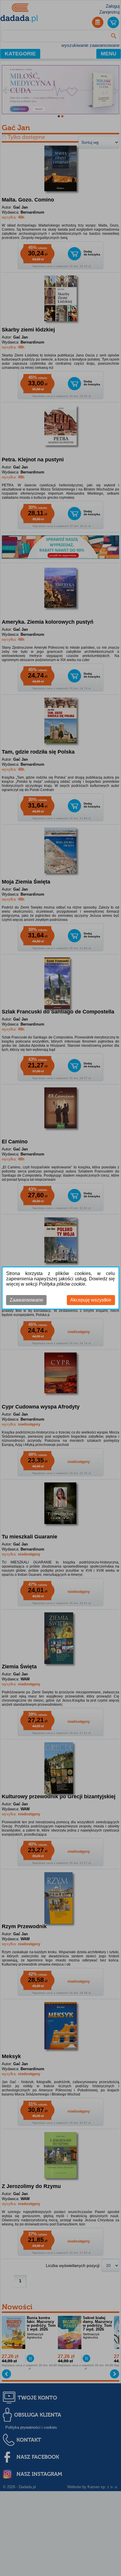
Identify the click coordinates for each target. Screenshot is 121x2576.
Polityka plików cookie (62, 1284)
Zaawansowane (26, 1300)
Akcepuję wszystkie (91, 1300)
